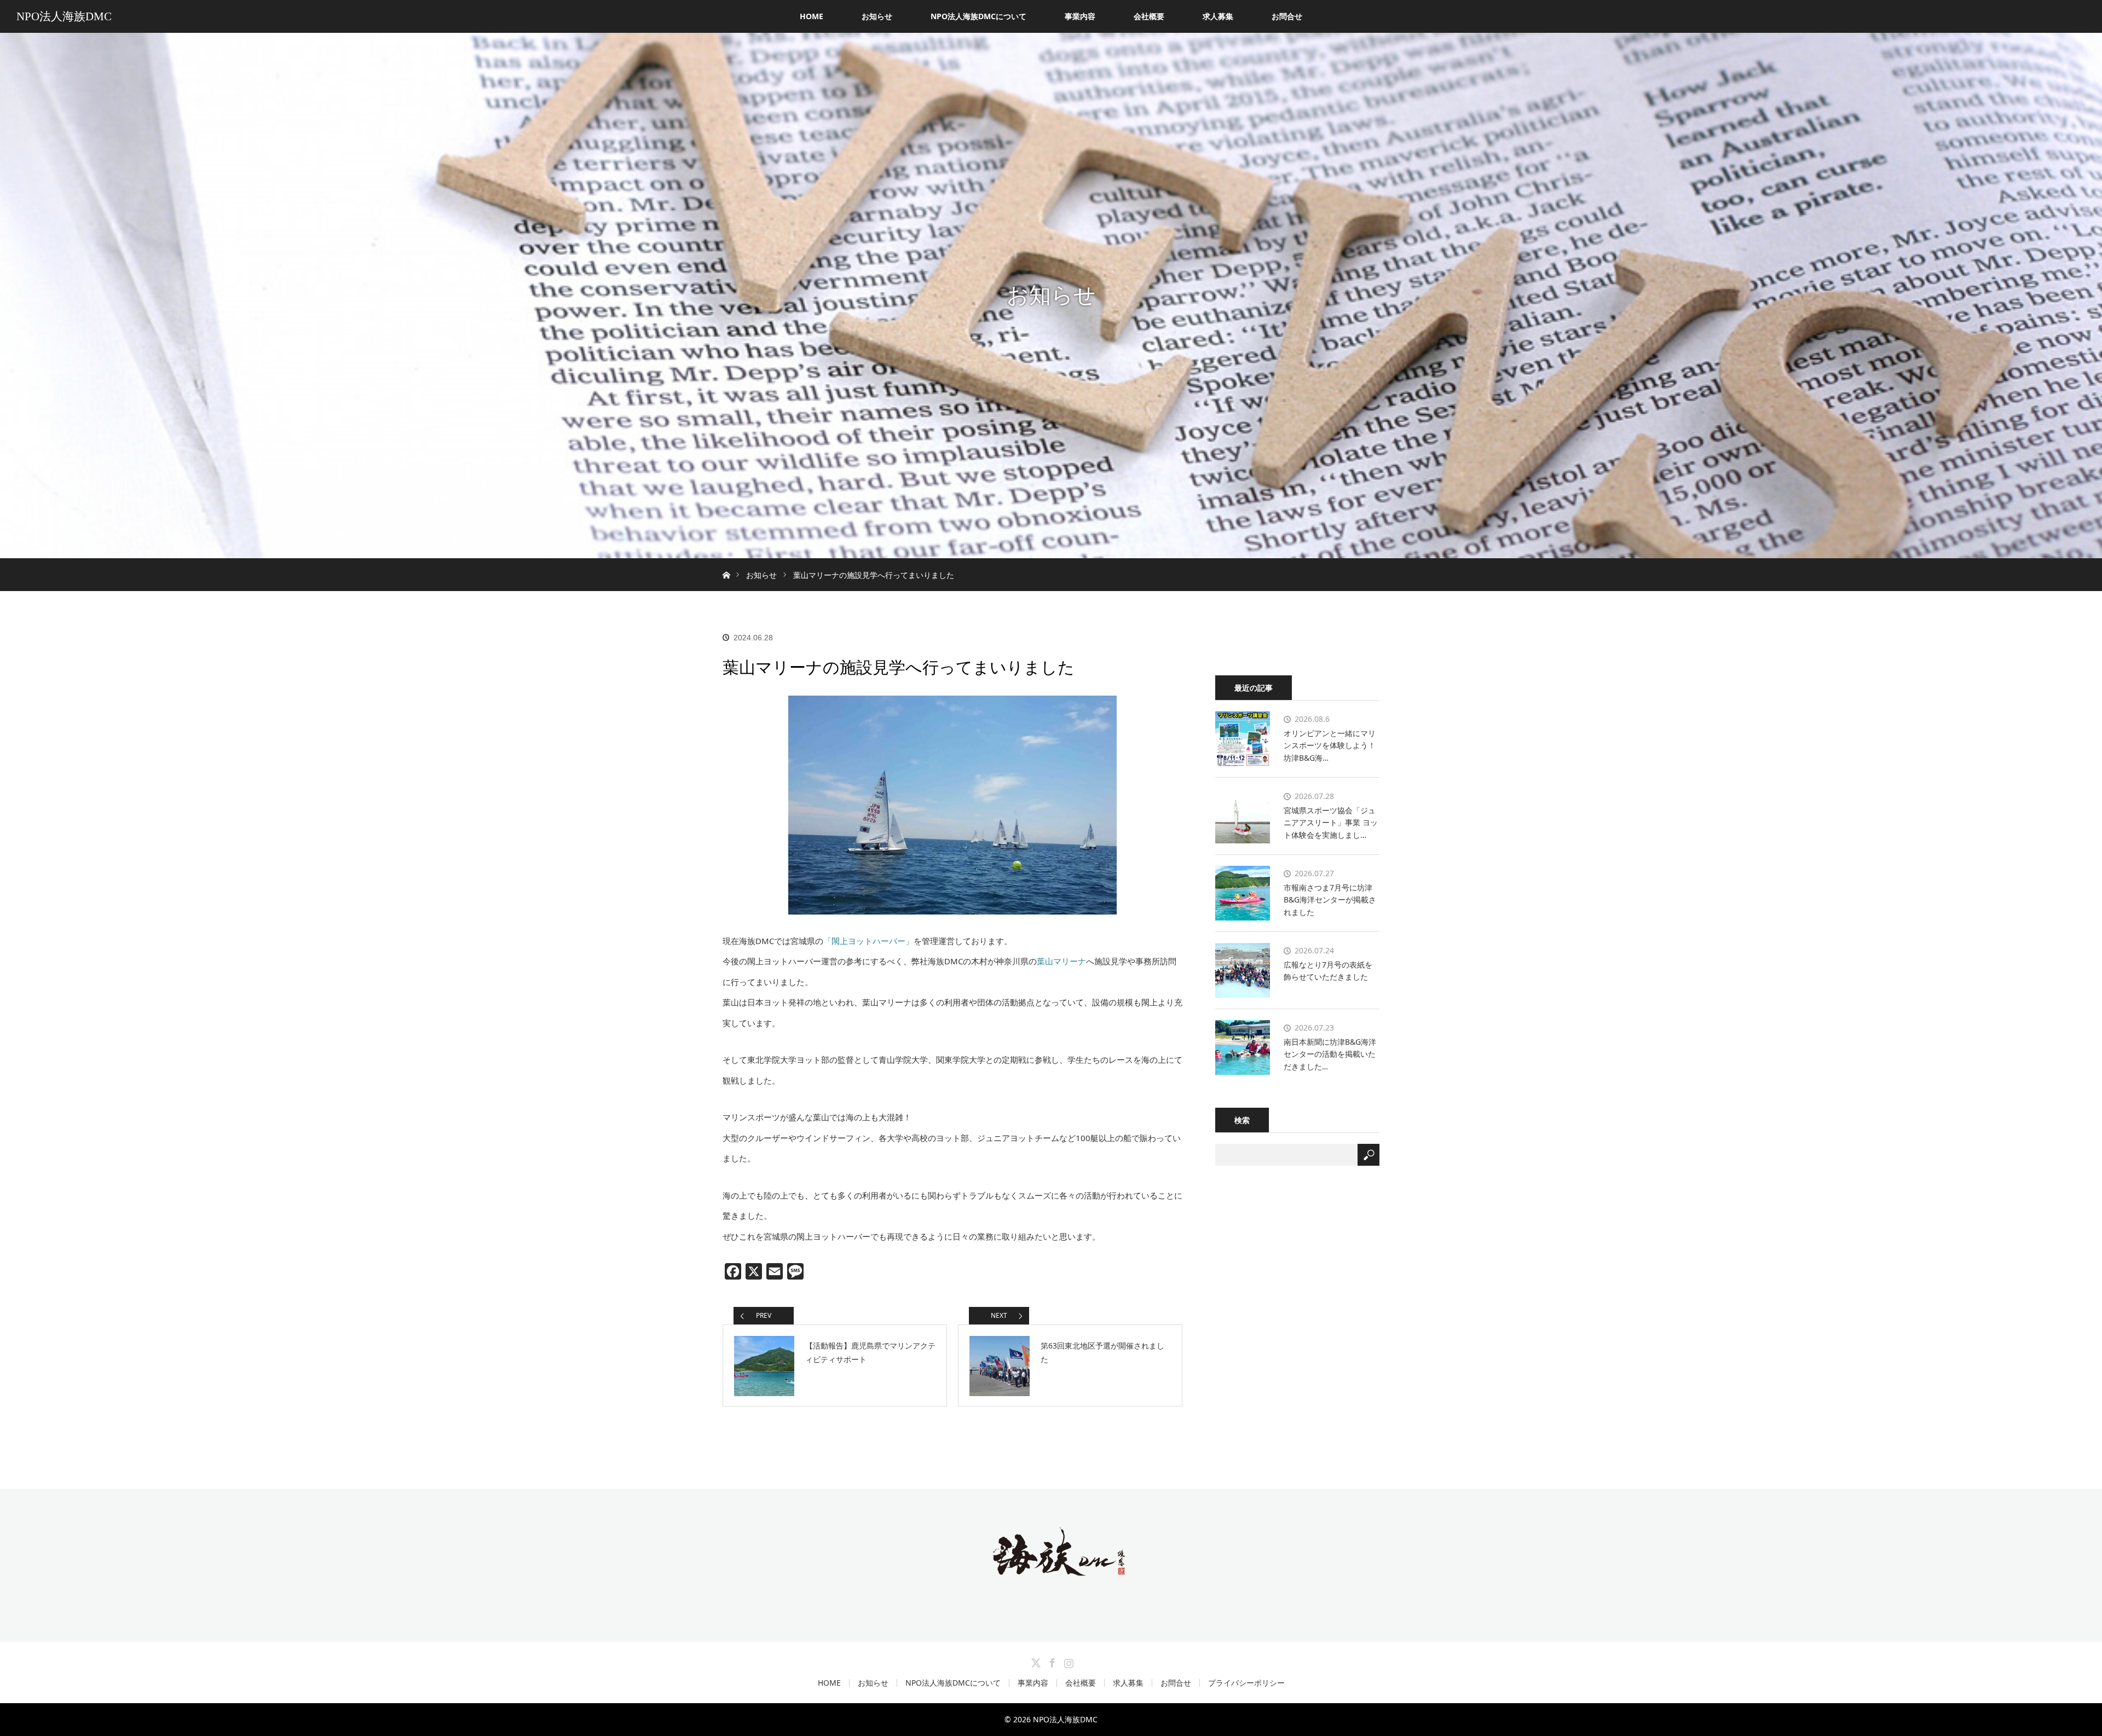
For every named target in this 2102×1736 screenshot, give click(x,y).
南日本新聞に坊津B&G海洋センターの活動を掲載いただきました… (1330, 1054)
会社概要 (1149, 16)
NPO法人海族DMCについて (978, 16)
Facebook (1051, 1661)
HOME (812, 16)
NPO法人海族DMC (64, 16)
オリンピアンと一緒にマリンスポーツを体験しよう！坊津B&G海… (1330, 745)
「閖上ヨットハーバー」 (868, 941)
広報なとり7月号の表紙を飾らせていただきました (1328, 971)
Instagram (1067, 1661)
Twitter (1035, 1661)
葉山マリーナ (1061, 961)
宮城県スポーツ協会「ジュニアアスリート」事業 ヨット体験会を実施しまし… (1331, 823)
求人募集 (1218, 16)
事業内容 (1080, 16)
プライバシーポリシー (1246, 1683)
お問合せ (1287, 16)
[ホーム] (726, 562)
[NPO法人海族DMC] (1051, 1568)
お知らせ (877, 16)
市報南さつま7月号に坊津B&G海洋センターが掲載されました (1330, 900)
